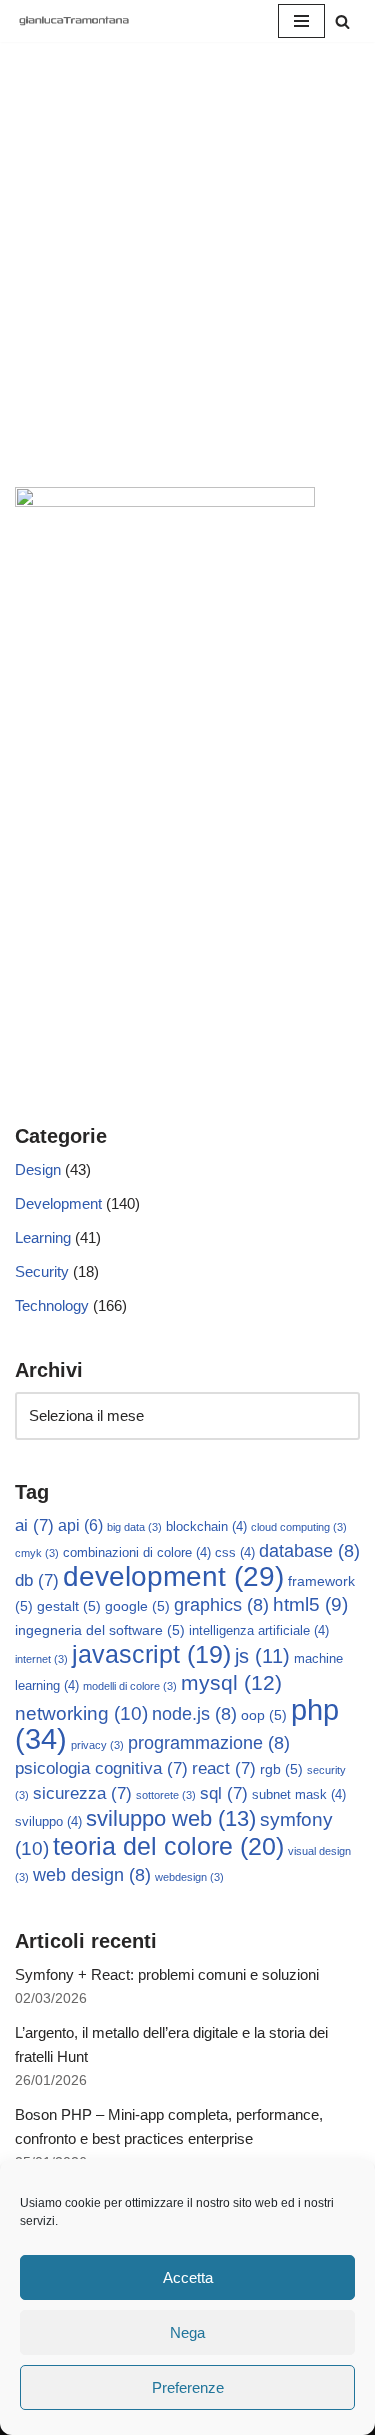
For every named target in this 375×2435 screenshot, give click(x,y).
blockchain (206, 1527)
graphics (221, 1605)
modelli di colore (130, 1686)
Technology (52, 1305)
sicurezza (82, 1793)
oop (264, 1715)
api (80, 1525)
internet (41, 1659)
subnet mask (299, 1795)
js (262, 1656)
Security (42, 1271)
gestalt (69, 1606)
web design (92, 1875)
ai (34, 1525)
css (235, 1553)
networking (81, 1713)
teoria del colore (168, 1846)
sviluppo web (171, 1818)
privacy (97, 1745)
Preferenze (188, 2387)
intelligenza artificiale (259, 1631)
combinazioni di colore (137, 1553)
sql (224, 1793)
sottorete (166, 1795)
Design (38, 1169)
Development (58, 1203)
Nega (187, 2332)
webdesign (189, 1877)
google (137, 1606)
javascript (151, 1654)
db (37, 1580)
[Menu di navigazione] (301, 21)
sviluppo (48, 1822)
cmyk (37, 1553)
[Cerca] (342, 21)
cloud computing (299, 1527)
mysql (231, 1682)
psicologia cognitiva (101, 1768)
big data (134, 1527)
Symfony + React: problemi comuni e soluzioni (167, 1974)
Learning (43, 1237)
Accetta (188, 2277)
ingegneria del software (100, 1630)
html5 (310, 1604)
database (309, 1551)
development (173, 1576)
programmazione (209, 1743)
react (224, 1768)
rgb (281, 1769)
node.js (194, 1714)
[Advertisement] (187, 289)
